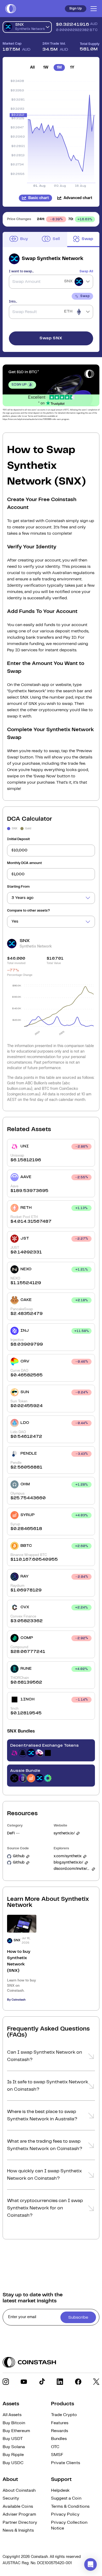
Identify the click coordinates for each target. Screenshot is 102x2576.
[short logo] (11, 9)
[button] (51, 2058)
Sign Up (76, 9)
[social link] (6, 2382)
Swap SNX (51, 338)
